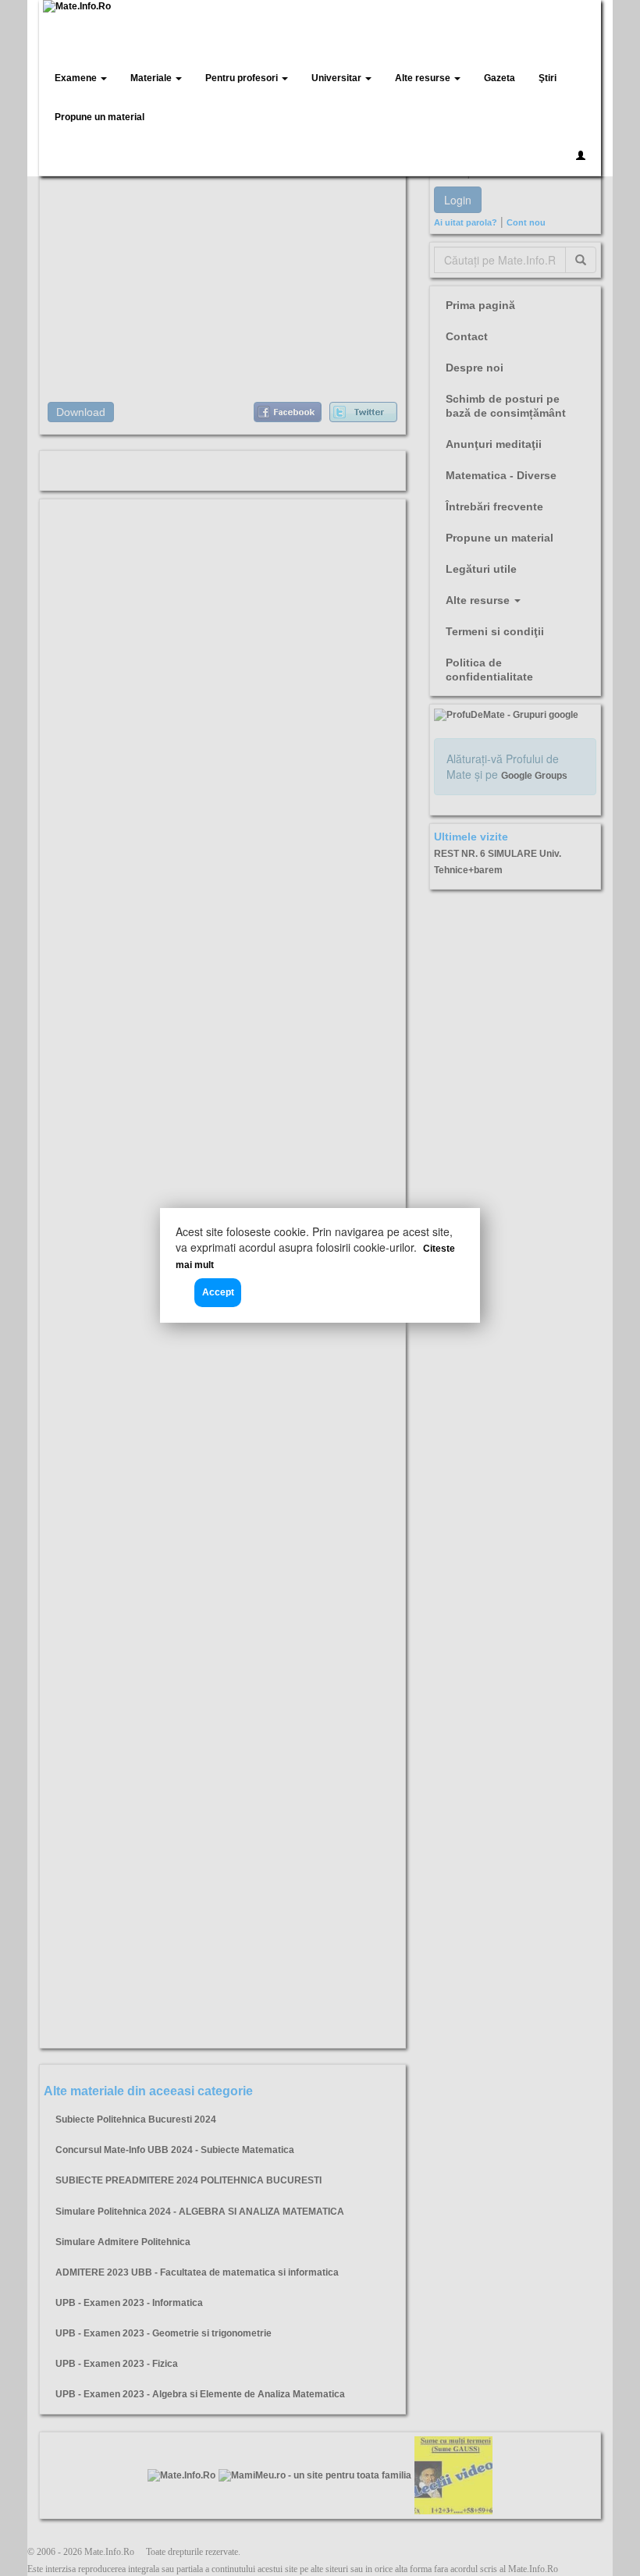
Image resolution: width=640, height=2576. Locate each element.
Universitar (338, 78)
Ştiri (548, 78)
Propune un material (100, 117)
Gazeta (500, 78)
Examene (77, 78)
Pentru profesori (243, 78)
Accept (218, 1292)
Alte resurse (424, 78)
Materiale (152, 78)
